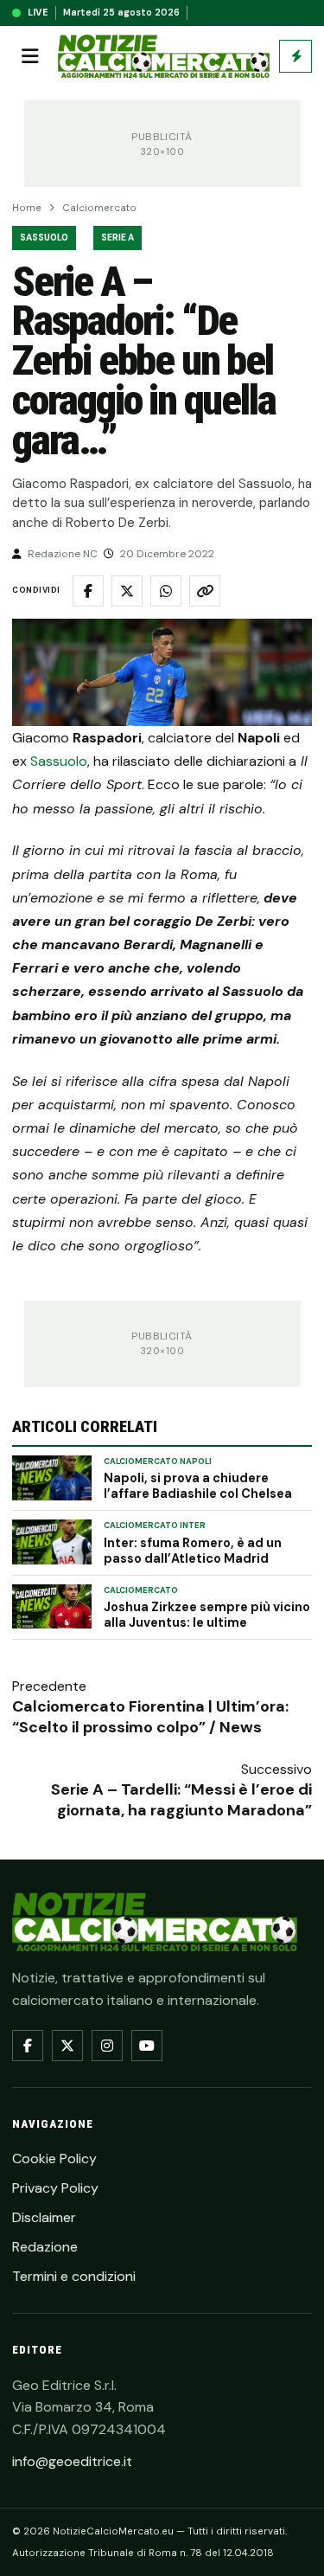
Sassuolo (44, 238)
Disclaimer (44, 2217)
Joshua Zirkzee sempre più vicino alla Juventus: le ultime (207, 1615)
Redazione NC (63, 554)
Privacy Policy (55, 2188)
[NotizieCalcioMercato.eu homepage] (164, 57)
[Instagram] (107, 2046)
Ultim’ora (295, 56)
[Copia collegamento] (205, 591)
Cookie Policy (54, 2158)
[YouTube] (147, 2046)
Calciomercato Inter (155, 1526)
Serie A (118, 238)
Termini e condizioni (74, 2276)
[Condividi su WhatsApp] (166, 591)
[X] (67, 2046)
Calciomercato (99, 208)
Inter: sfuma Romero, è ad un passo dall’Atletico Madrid (193, 1551)
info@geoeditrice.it (72, 2461)
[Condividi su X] (127, 591)
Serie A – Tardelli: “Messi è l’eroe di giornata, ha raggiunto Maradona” (181, 1800)
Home (27, 208)
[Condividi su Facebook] (88, 591)
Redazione (45, 2247)
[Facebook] (28, 2046)
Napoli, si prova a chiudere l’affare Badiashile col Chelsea (198, 1486)
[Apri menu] (30, 56)
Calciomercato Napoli (158, 1461)
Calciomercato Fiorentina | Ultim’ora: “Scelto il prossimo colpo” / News (150, 1717)
